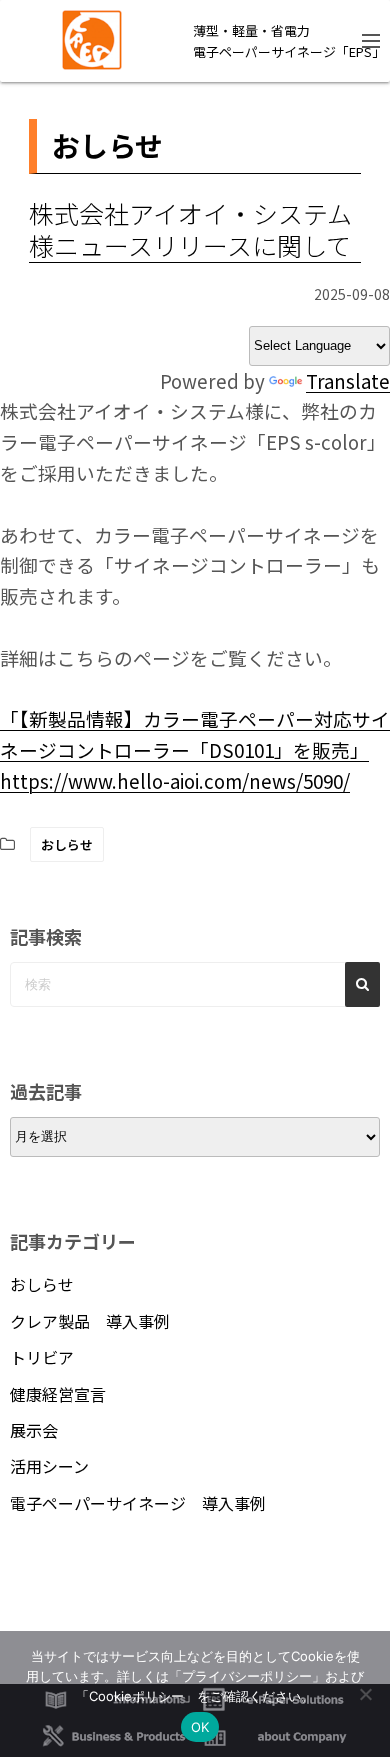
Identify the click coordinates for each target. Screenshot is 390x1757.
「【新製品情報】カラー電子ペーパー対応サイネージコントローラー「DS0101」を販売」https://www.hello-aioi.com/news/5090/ (195, 749)
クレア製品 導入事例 (90, 1321)
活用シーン (49, 1466)
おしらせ (67, 844)
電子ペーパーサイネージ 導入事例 (138, 1503)
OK (200, 1727)
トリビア (42, 1357)
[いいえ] (365, 1694)
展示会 (34, 1430)
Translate (348, 380)
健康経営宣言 (58, 1394)
